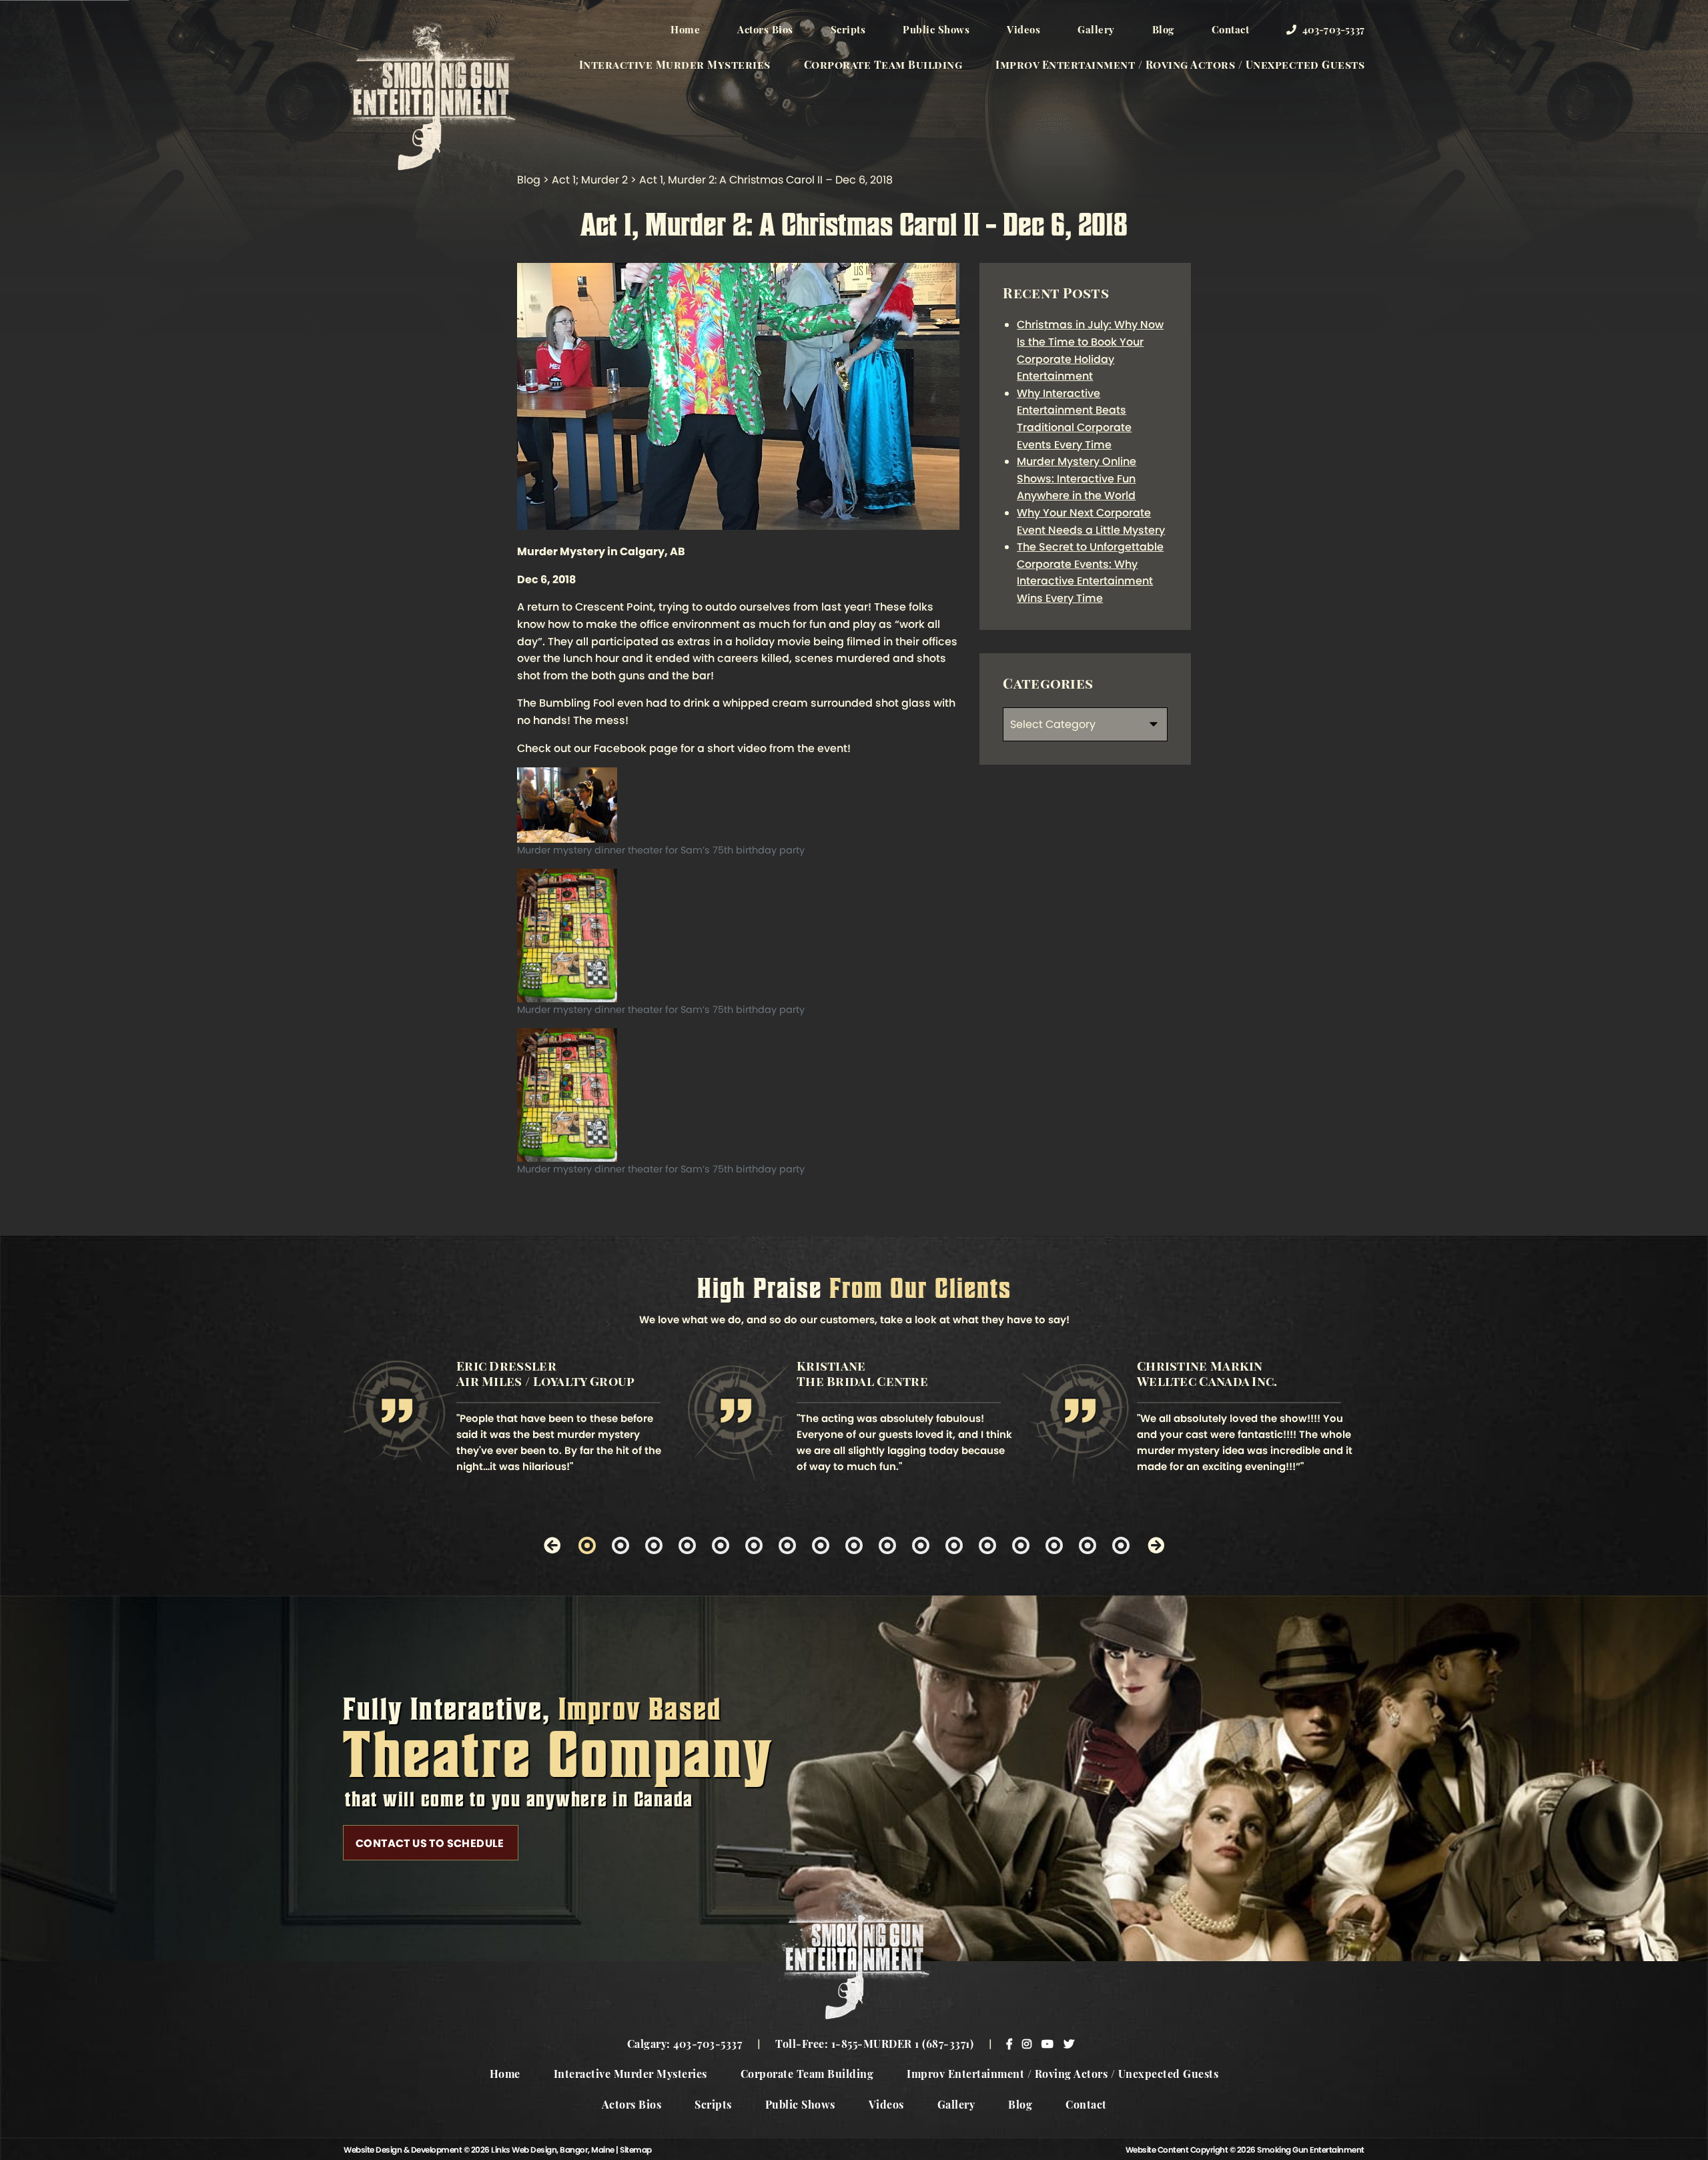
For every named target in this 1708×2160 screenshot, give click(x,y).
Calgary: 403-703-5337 (685, 2045)
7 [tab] (787, 1545)
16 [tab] (1088, 1545)
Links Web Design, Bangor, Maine (553, 2150)
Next (1156, 1545)
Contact (1231, 31)
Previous (552, 1545)
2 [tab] (620, 1545)
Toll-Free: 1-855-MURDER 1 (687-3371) (874, 2045)
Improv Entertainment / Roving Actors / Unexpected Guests (1180, 66)
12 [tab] (954, 1545)
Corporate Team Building (883, 66)
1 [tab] (587, 1545)
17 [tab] (1121, 1545)
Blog (1163, 31)
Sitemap (636, 2150)
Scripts (848, 31)
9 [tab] (854, 1545)
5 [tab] (721, 1545)
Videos (1023, 31)
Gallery (1096, 31)
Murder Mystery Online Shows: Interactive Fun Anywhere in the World (1077, 478)
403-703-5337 (1332, 31)
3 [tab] (654, 1545)
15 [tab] (1054, 1545)
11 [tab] (921, 1545)
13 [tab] (987, 1545)
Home (685, 31)
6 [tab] (754, 1545)
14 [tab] (1021, 1545)
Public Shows (936, 31)
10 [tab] (887, 1545)
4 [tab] (687, 1545)
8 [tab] (821, 1545)
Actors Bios (765, 31)
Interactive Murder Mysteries (675, 66)
